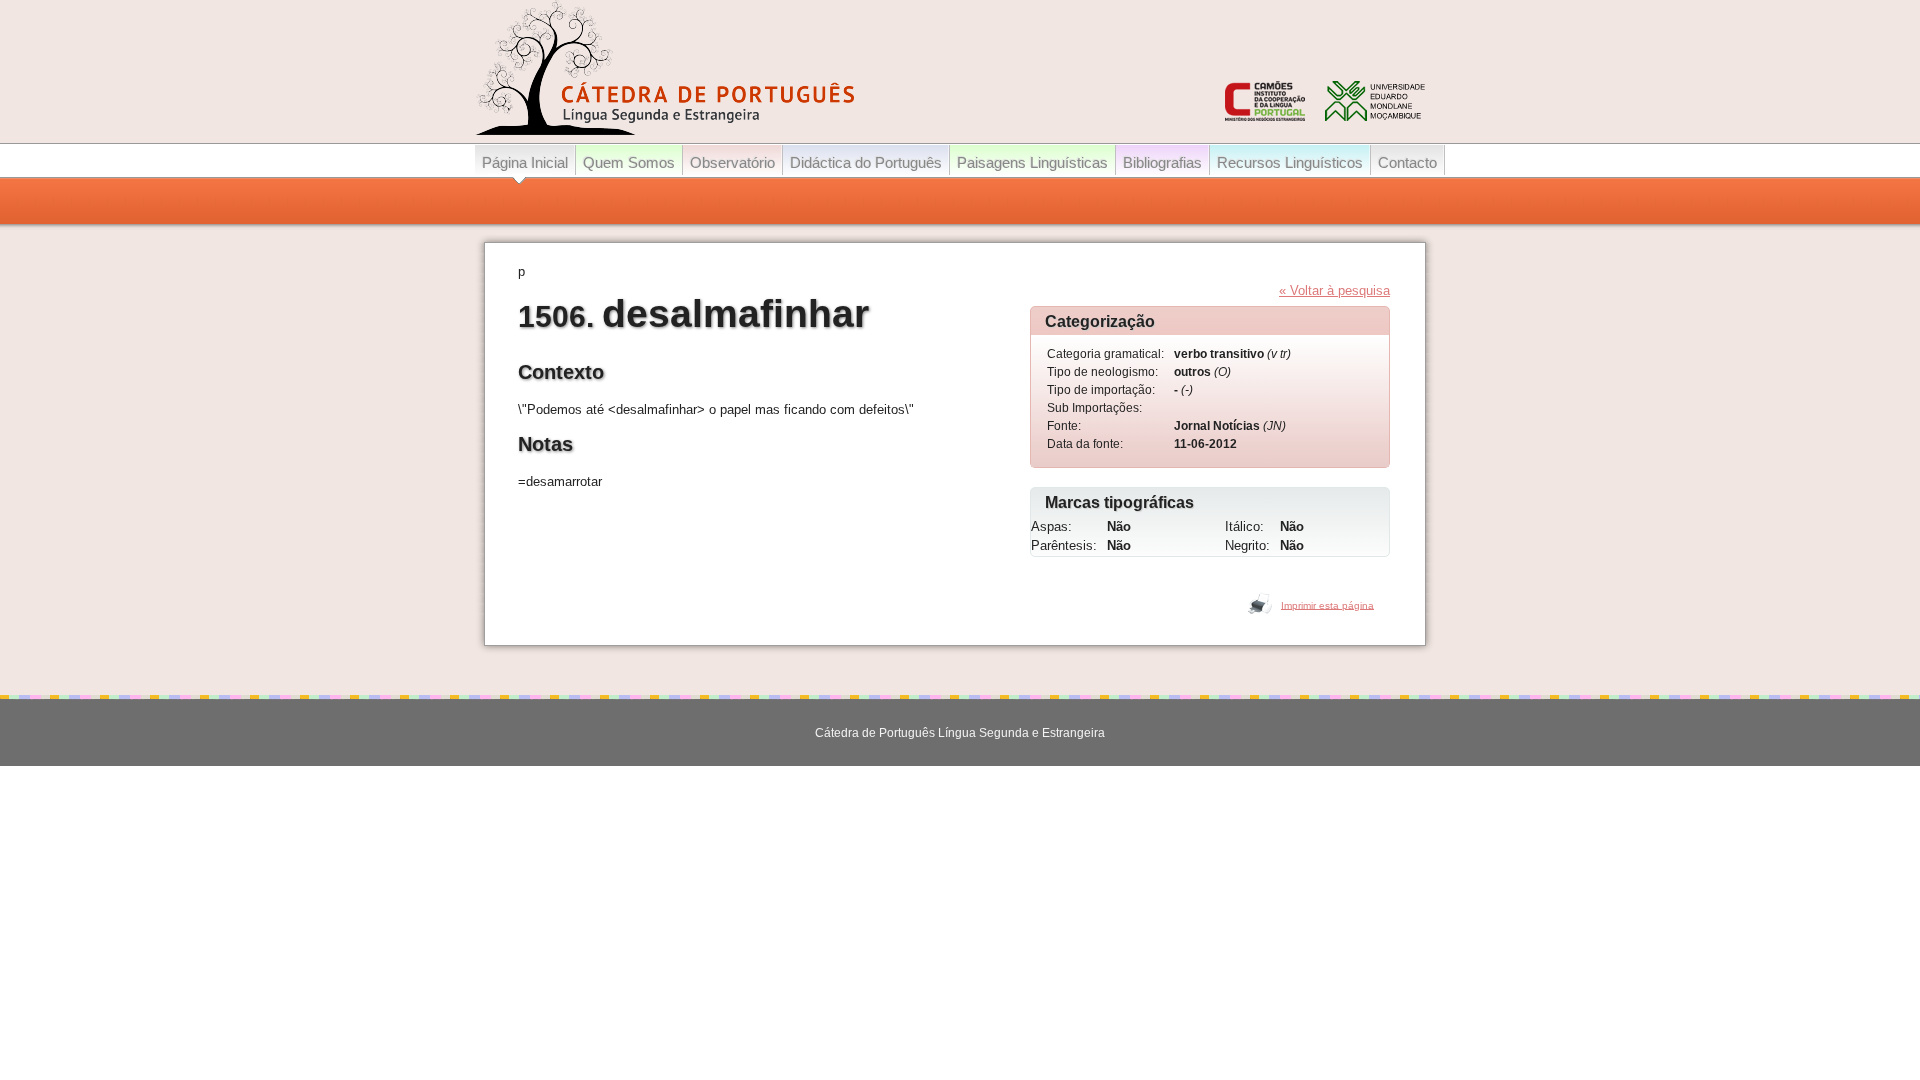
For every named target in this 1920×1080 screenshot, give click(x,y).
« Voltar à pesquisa (1334, 290)
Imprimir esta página (1327, 604)
